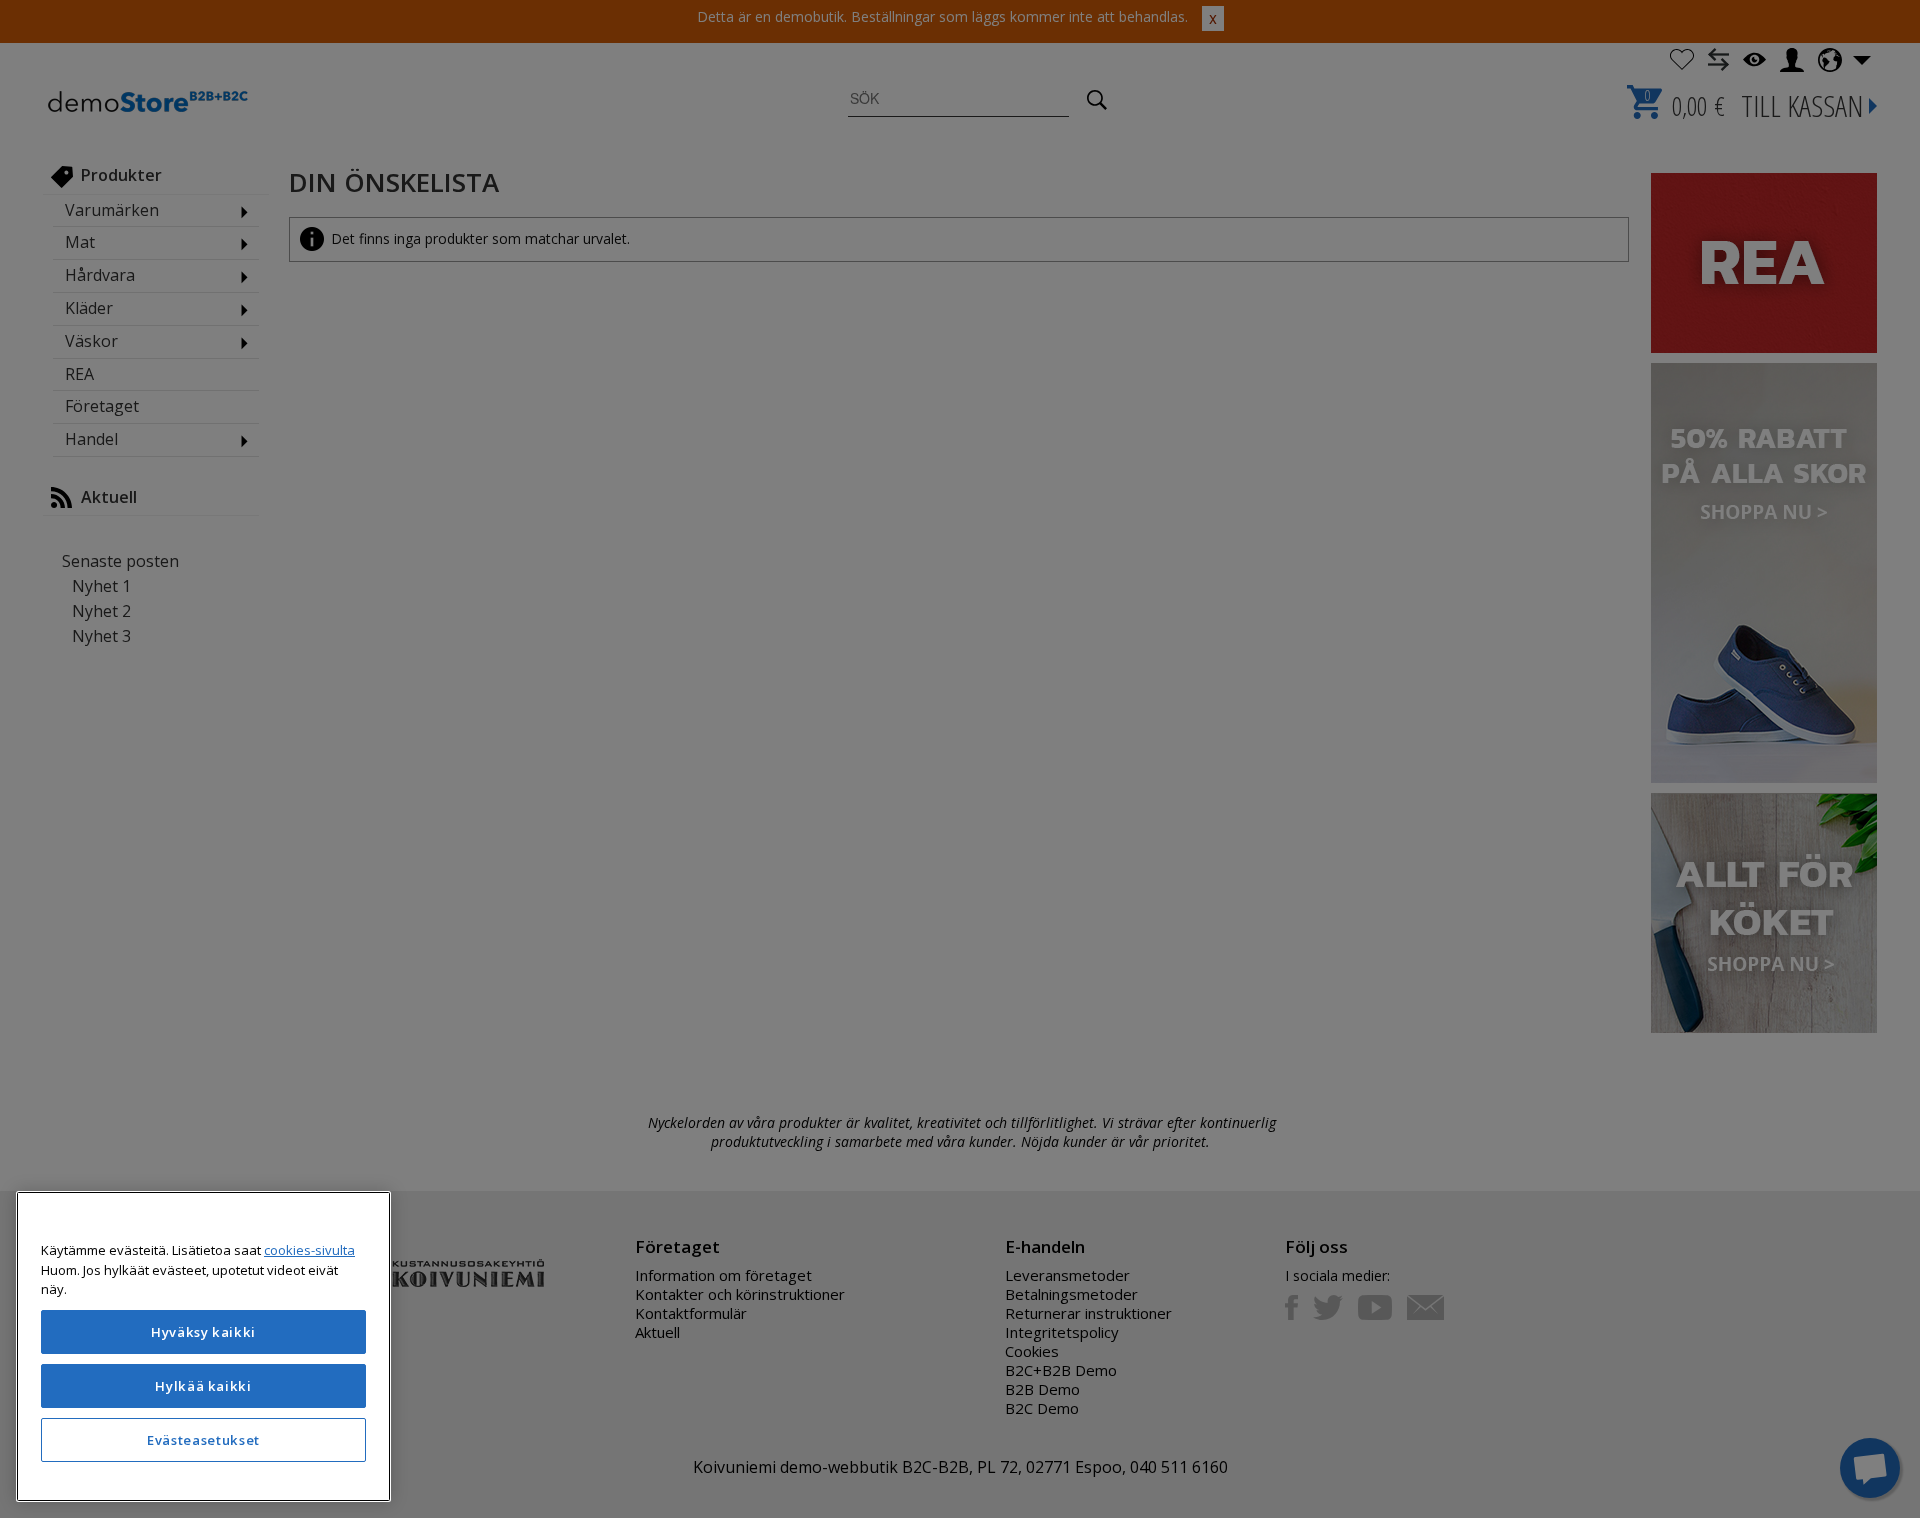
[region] (203, 1346)
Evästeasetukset (203, 1440)
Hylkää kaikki (203, 1386)
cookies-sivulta (309, 1250)
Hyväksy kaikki (203, 1332)
